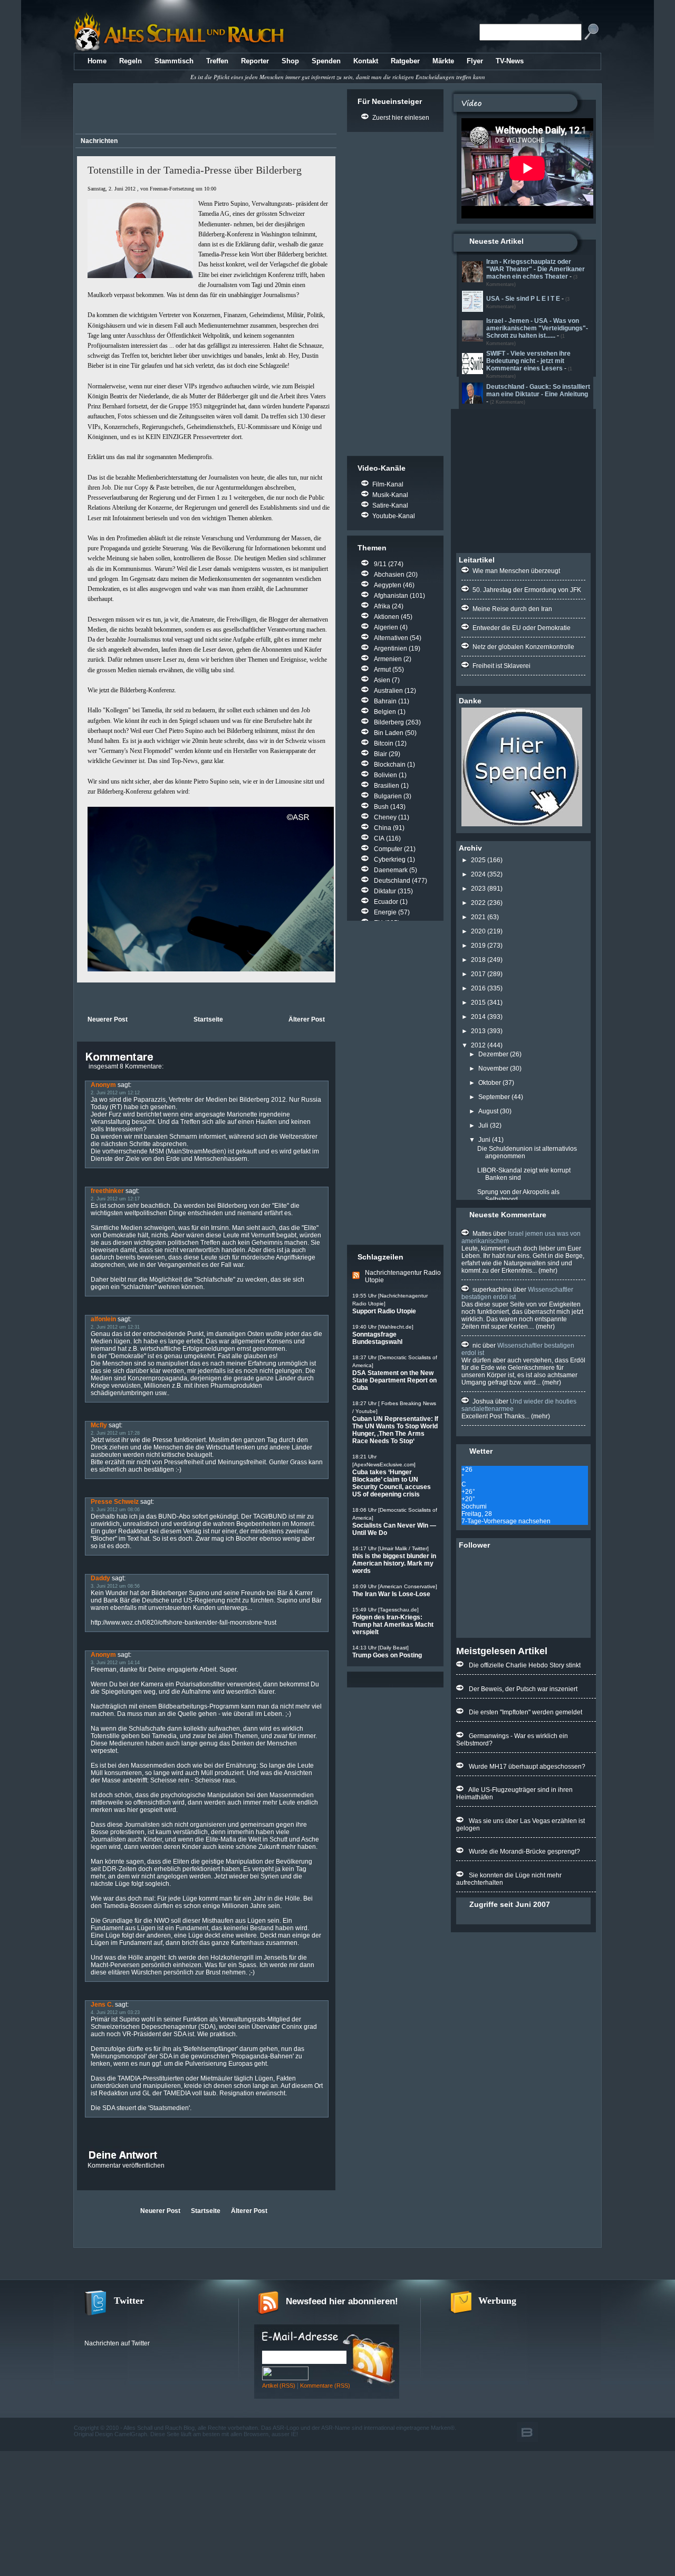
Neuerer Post (108, 1019)
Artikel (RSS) (279, 2386)
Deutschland (392, 881)
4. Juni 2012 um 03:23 (115, 2012)
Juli (483, 1125)
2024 (478, 874)
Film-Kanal (388, 484)
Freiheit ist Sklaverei (502, 666)
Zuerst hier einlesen (401, 118)
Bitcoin (384, 743)
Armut (382, 670)
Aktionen (387, 617)
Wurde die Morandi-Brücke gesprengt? (524, 1852)
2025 (478, 860)
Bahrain (385, 701)
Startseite (208, 1019)
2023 (478, 889)
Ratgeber (405, 61)
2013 (478, 1031)
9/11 (380, 564)
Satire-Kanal (390, 505)
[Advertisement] (204, 110)
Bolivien (385, 775)
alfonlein (103, 1319)
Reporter (255, 61)
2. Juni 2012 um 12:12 (115, 1093)
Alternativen (391, 638)
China (383, 828)
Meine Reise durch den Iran (512, 609)
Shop (290, 61)
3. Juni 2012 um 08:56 (115, 1586)
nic (477, 1346)
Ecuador (386, 902)
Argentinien (390, 648)
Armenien (388, 659)
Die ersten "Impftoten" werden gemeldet (525, 1712)
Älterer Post (307, 1019)
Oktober (490, 1083)
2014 (478, 1017)
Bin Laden (389, 733)
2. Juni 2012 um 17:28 (115, 1433)
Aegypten (388, 585)
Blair (380, 754)
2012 (478, 1045)
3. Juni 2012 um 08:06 (115, 1510)
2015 (478, 1003)
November (493, 1068)
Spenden (326, 61)
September (494, 1097)
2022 (478, 903)
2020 (478, 931)
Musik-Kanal (390, 495)
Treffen (217, 61)
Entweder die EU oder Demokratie (522, 628)
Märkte (443, 61)
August (488, 1111)
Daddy (100, 1578)
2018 (478, 960)
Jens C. (102, 2005)
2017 (478, 974)
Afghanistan (391, 596)
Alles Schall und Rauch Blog (159, 2428)
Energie (385, 912)
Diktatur (385, 891)
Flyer (475, 61)
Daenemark (391, 870)
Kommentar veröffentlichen (126, 2165)
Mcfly (99, 1425)
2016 (478, 988)
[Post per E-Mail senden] (78, 998)
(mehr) (547, 1271)
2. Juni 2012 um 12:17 (115, 1199)
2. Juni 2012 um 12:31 (115, 1327)
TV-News (510, 61)
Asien (382, 680)
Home (97, 61)
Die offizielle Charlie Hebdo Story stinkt (525, 1665)
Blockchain (390, 765)
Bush (381, 807)
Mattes (482, 1234)
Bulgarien (388, 796)
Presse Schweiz (115, 1502)
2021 (478, 917)
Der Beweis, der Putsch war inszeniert (523, 1689)
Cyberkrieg (390, 860)
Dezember (493, 1054)
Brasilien (387, 786)
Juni (484, 1140)
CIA (379, 838)
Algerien (386, 627)
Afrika (382, 606)
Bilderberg (389, 722)
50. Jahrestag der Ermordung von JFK (527, 590)
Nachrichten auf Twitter (117, 2343)
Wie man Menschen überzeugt (516, 571)
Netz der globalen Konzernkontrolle (523, 647)
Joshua (483, 1401)
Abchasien (389, 575)
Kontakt (366, 61)
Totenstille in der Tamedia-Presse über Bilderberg (195, 170)
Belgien (385, 712)
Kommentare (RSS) (325, 2386)
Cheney (385, 817)
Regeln (131, 61)
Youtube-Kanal (394, 516)
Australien (388, 691)
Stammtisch (174, 61)
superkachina (492, 1290)
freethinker (107, 1191)
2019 (478, 946)
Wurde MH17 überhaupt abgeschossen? (527, 1767)
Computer (388, 849)
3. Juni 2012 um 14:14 (115, 1663)
